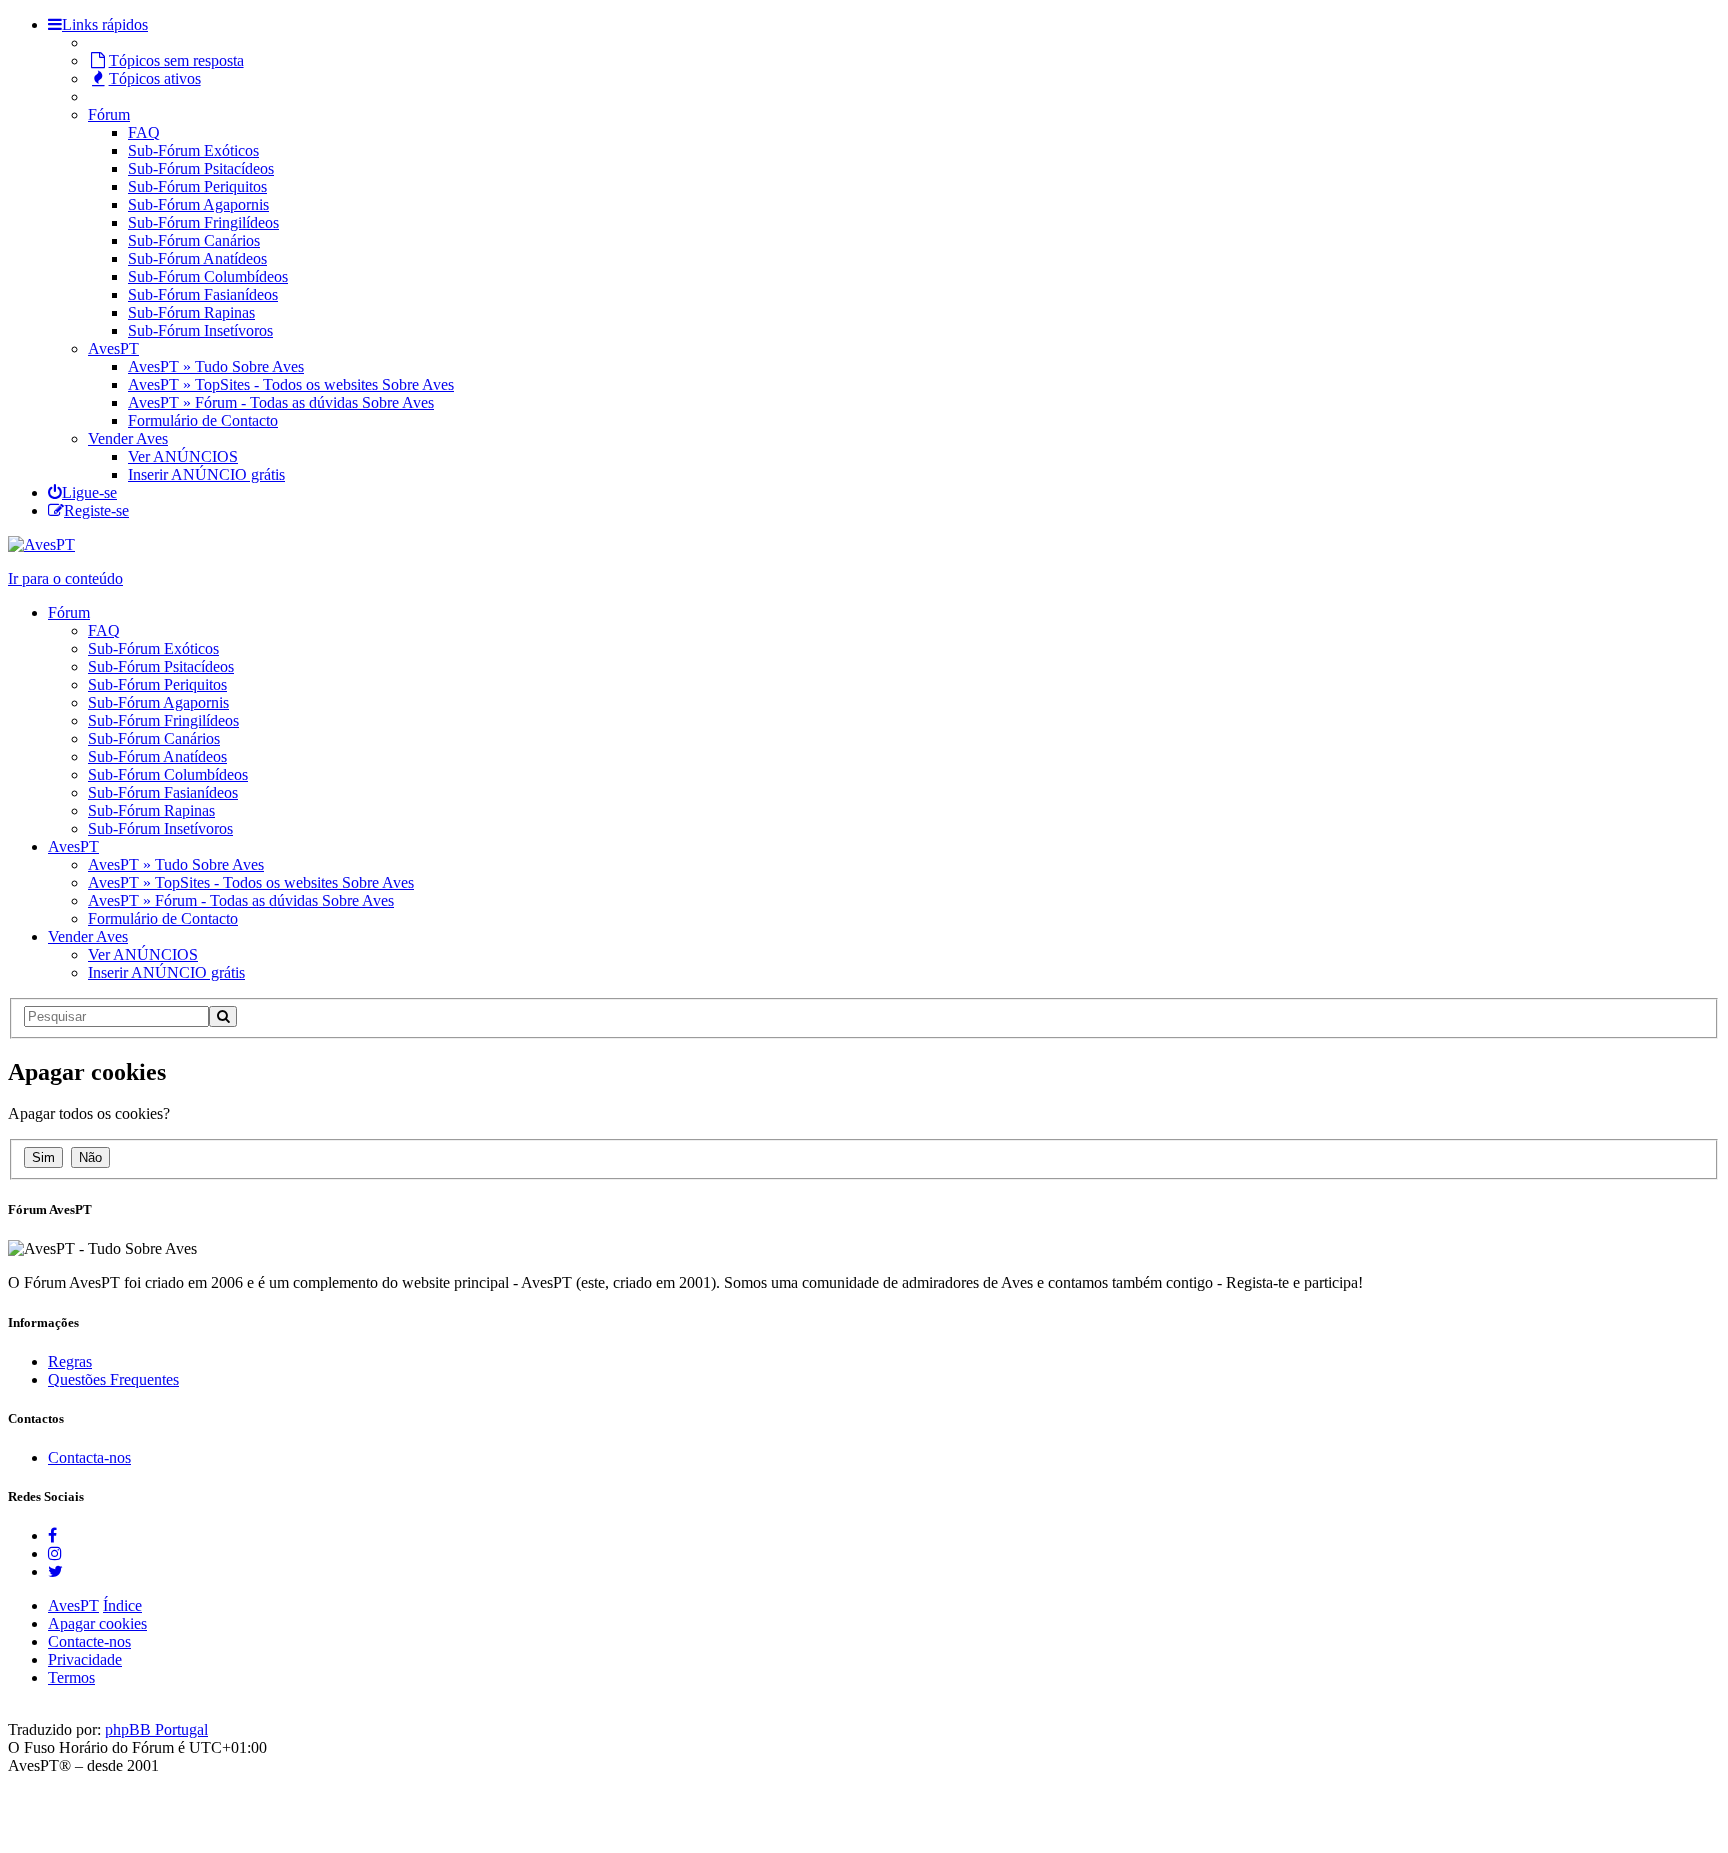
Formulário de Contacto (203, 420)
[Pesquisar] (223, 1016)
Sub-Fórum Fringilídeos (203, 222)
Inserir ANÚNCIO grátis (206, 474)
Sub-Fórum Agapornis (198, 204)
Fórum (109, 114)
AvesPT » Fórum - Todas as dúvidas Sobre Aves (281, 402)
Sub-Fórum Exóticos (193, 150)
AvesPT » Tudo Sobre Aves (216, 366)
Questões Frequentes (113, 1379)
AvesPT (113, 348)
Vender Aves (128, 438)
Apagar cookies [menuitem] (97, 1623)
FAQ (144, 132)
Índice (122, 1605)
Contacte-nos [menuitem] (89, 1641)
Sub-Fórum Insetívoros (200, 330)
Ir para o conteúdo (65, 578)
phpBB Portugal (156, 1729)
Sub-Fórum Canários (194, 240)
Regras (70, 1361)
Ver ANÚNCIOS (183, 456)
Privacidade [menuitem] (85, 1659)
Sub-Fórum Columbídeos (208, 276)
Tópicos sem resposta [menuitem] (176, 60)
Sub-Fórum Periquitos (197, 186)
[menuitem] (82, 492)
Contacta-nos (89, 1457)
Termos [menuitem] (71, 1677)
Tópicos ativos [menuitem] (155, 78)
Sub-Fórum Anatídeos (197, 258)
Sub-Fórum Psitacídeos (201, 168)
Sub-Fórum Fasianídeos (203, 294)
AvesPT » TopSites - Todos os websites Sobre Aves (291, 384)
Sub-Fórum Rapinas (191, 312)
